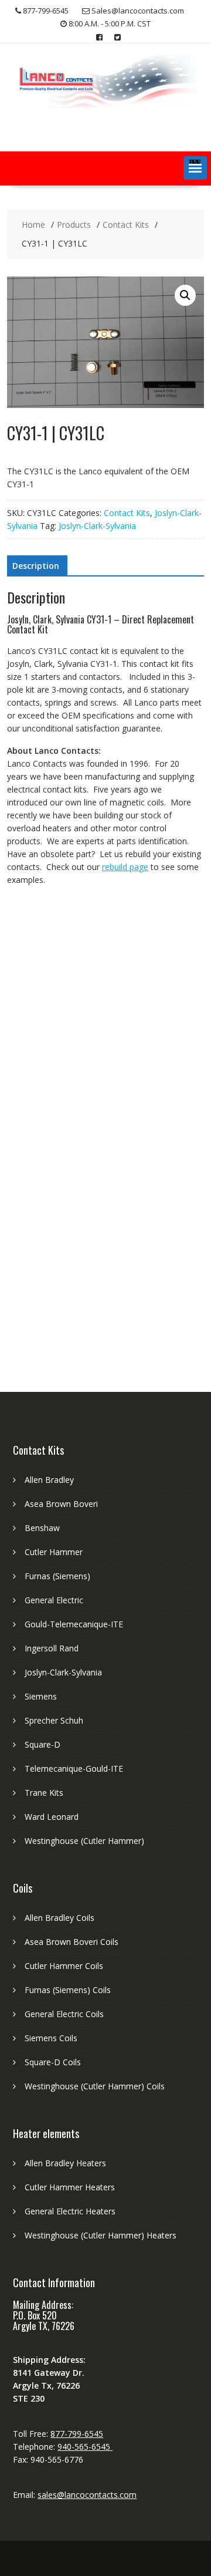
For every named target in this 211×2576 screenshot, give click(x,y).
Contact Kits (127, 513)
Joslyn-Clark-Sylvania (97, 526)
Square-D (42, 1744)
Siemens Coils (51, 2038)
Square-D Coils (53, 2062)
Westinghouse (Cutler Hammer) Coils (95, 2086)
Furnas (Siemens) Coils (68, 1990)
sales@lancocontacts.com (87, 2495)
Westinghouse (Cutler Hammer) (84, 1841)
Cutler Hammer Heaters (70, 2187)
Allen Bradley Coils (59, 1918)
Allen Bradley (49, 1480)
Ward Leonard (52, 1817)
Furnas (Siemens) (57, 1576)
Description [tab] (36, 566)
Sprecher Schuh (54, 1720)
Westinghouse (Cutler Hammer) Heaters (101, 2235)
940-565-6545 (85, 2447)
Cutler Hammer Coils (64, 1966)
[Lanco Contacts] (105, 105)
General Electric (54, 1600)
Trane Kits (44, 1793)
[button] (195, 168)
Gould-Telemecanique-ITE (74, 1624)
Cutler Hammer (54, 1552)
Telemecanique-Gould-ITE (74, 1769)
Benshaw (42, 1528)
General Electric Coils (64, 2014)
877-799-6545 (77, 2434)
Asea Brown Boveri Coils (72, 1942)
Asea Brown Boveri (61, 1504)
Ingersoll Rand (52, 1648)
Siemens (41, 1696)
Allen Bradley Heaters (65, 2163)
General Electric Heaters (70, 2211)
